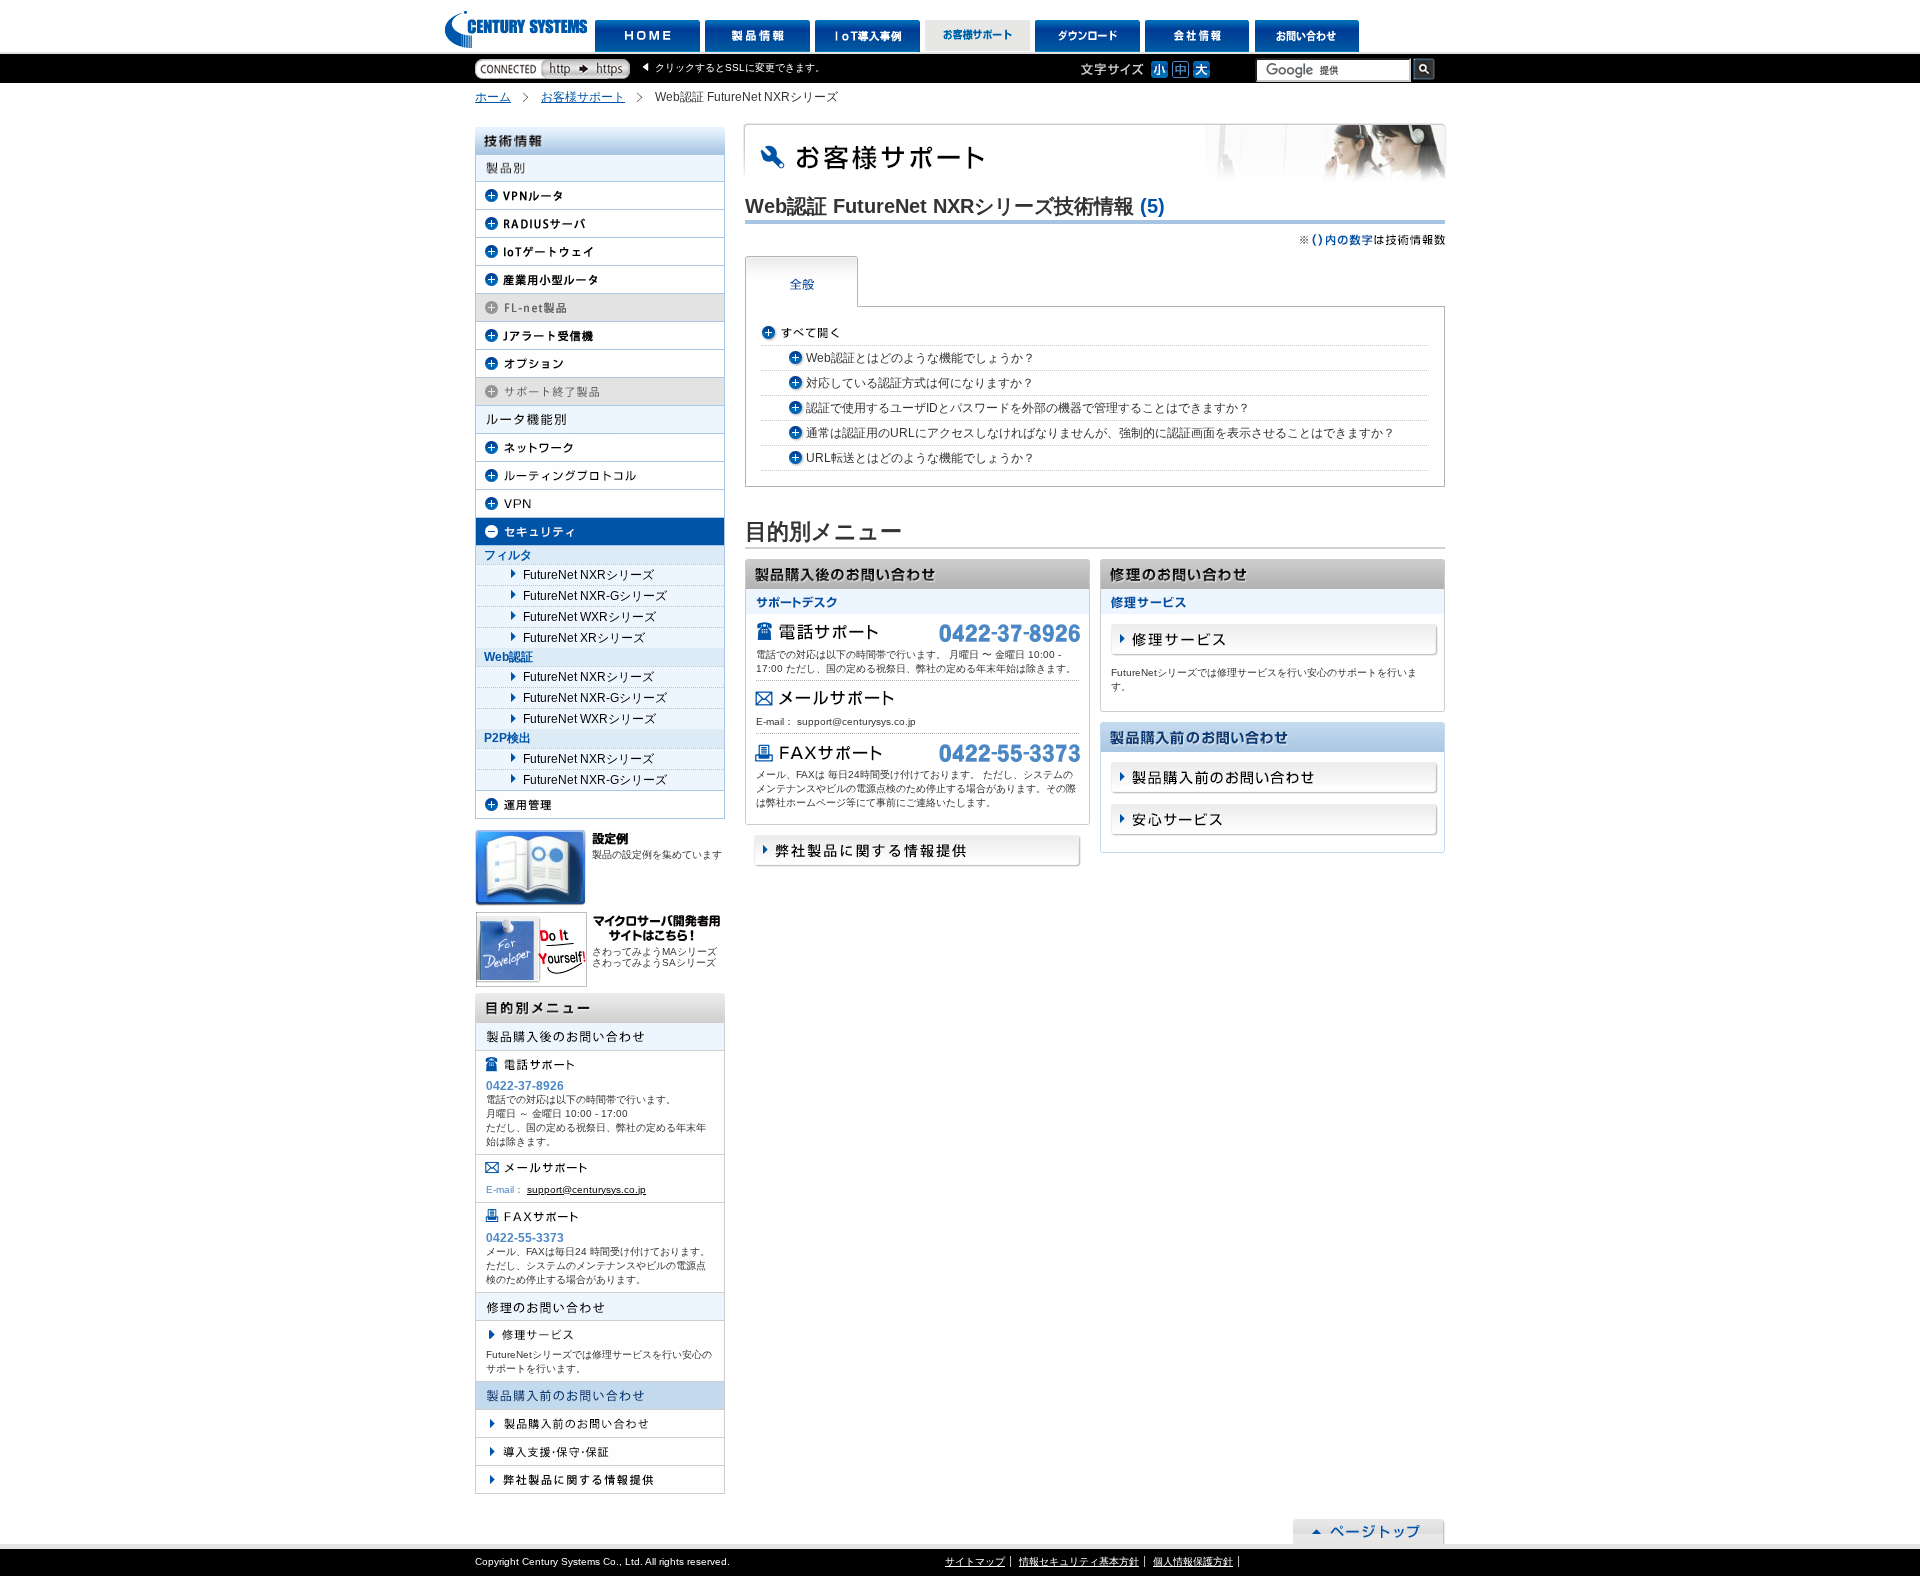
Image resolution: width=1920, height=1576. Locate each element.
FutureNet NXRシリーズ (588, 575)
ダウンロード (1087, 36)
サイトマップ (975, 1561)
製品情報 (757, 36)
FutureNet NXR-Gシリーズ (595, 596)
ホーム (493, 97)
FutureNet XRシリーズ (584, 638)
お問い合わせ (1307, 36)
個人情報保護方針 (1193, 1561)
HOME (647, 36)
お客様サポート (977, 36)
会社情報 (1197, 36)
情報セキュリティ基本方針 (1079, 1561)
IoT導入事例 (867, 36)
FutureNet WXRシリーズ (589, 617)
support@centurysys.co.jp (586, 1189)
